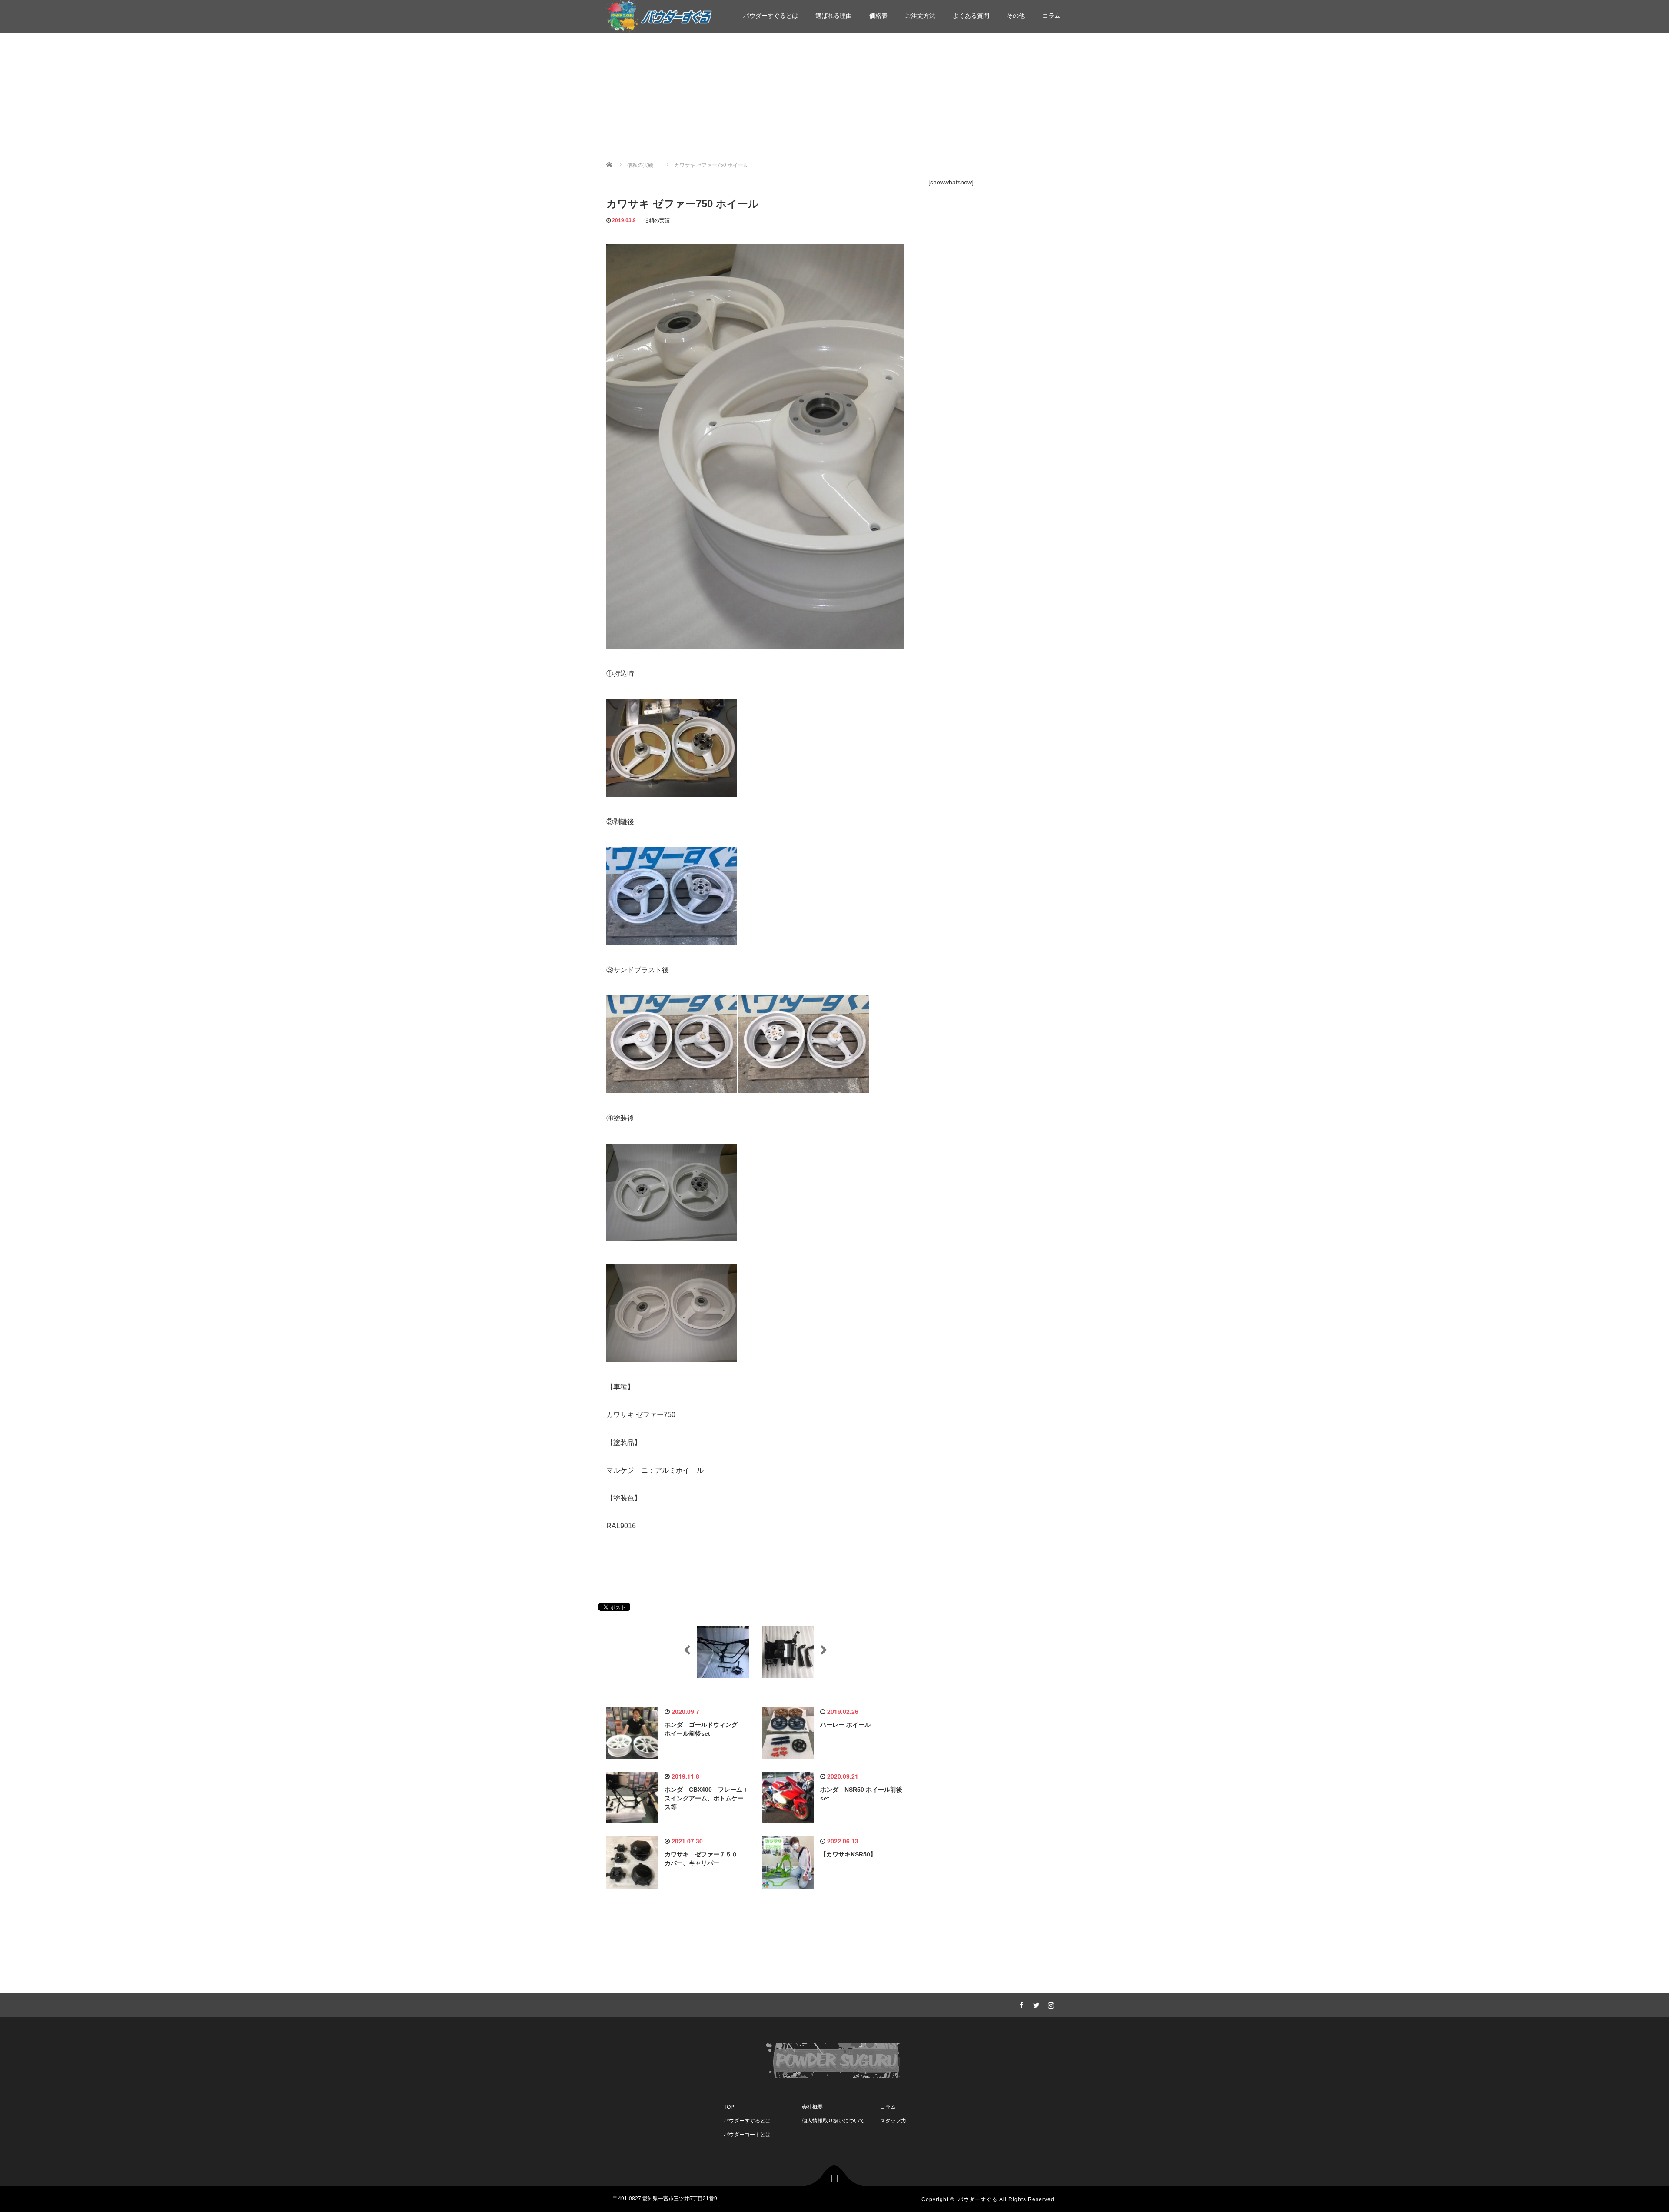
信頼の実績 (657, 220)
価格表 (878, 16)
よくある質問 (971, 16)
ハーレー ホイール (845, 1725)
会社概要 (812, 2107)
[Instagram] (1050, 2004)
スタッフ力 (893, 2121)
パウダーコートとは (747, 2135)
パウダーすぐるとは (771, 16)
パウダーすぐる (978, 2199)
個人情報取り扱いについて (833, 2121)
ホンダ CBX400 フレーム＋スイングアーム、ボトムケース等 (706, 1798)
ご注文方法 (920, 16)
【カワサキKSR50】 (848, 1854)
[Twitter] (1035, 2004)
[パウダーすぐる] (659, 15)
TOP (729, 2107)
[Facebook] (1020, 2004)
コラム (1051, 16)
